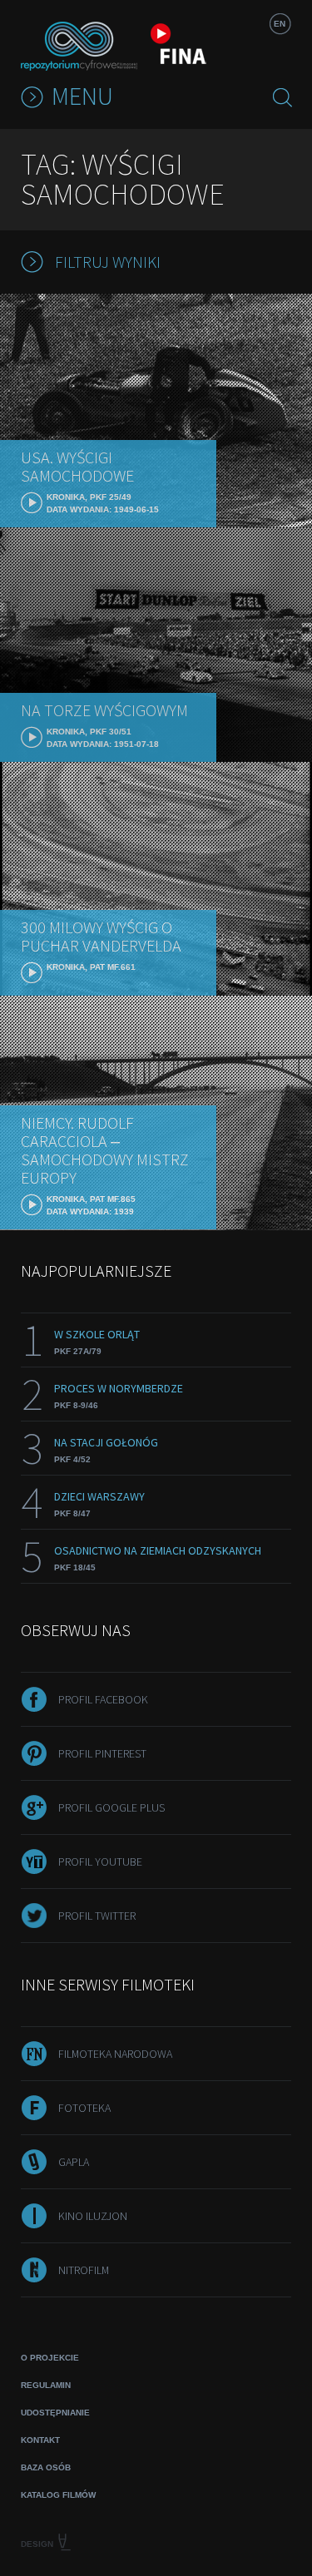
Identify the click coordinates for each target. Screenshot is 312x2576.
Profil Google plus (111, 1807)
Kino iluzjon (93, 2216)
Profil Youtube (100, 1862)
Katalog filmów (58, 2495)
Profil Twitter (97, 1916)
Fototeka (84, 2108)
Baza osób (46, 2467)
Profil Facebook (103, 1699)
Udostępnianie (55, 2413)
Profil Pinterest (102, 1753)
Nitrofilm (84, 2270)
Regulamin (46, 2385)
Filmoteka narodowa (115, 2054)
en (280, 24)
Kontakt (40, 2440)
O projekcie (50, 2358)
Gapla (74, 2162)
